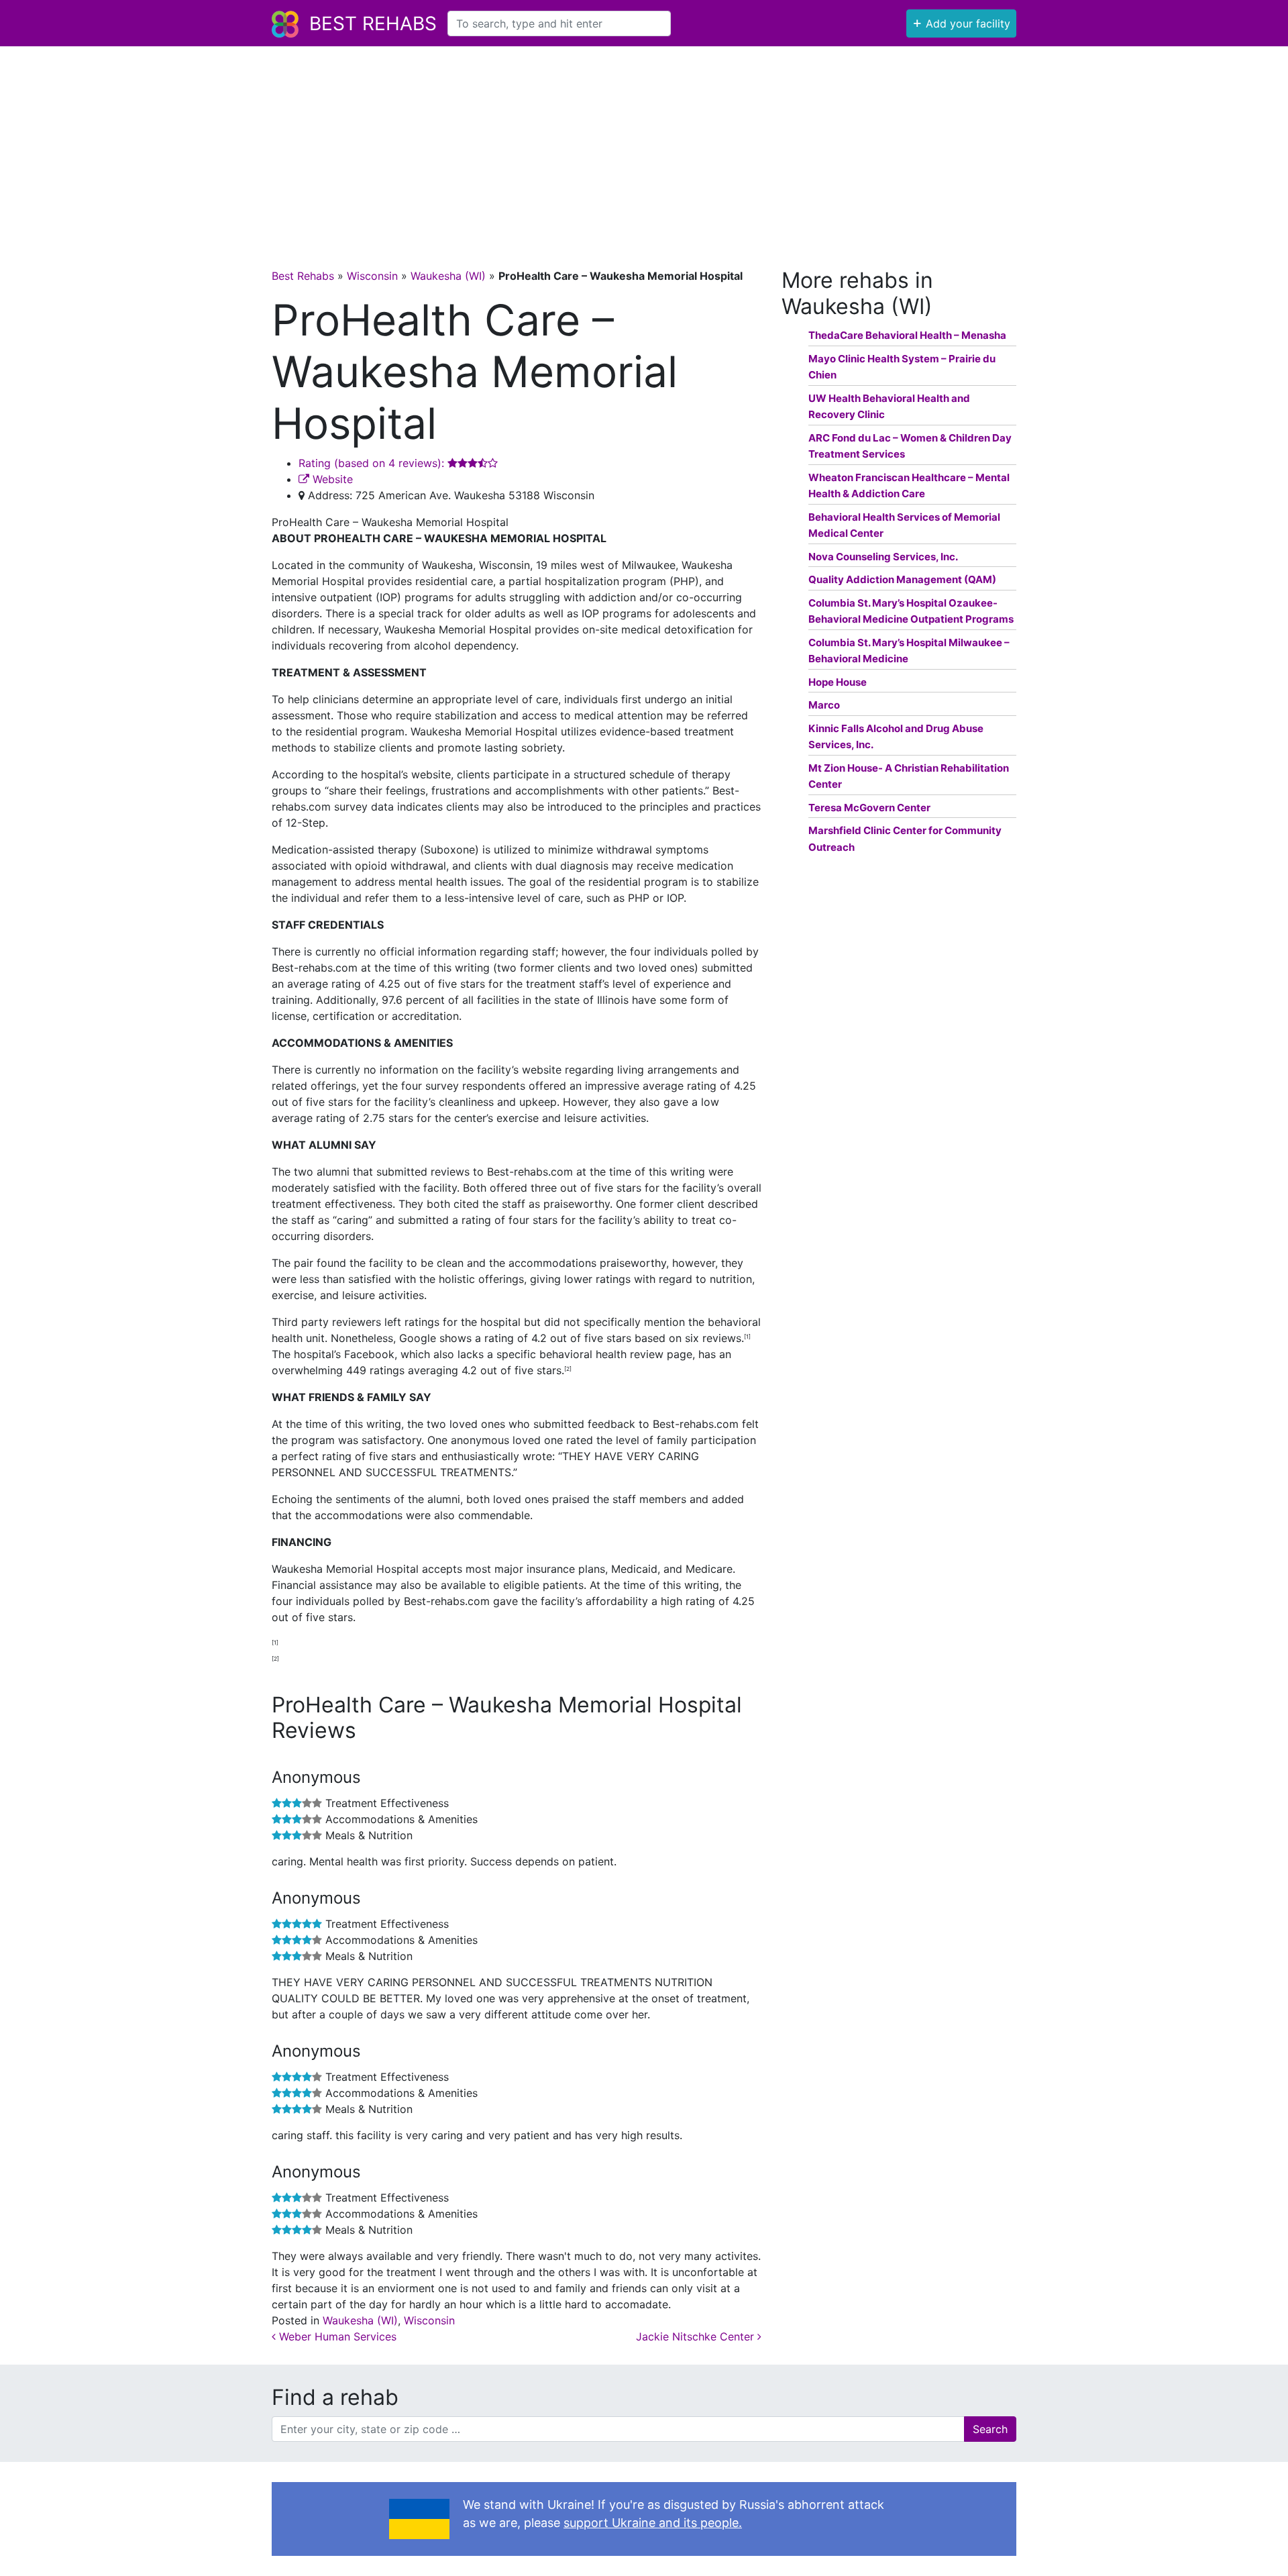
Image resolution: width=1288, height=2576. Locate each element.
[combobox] (559, 23)
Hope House (838, 682)
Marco (824, 705)
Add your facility (961, 22)
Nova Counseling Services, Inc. (883, 557)
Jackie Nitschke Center (697, 2336)
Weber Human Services (336, 2336)
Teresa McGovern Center (869, 808)
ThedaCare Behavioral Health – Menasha (907, 335)
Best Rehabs (373, 23)
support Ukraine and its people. (653, 2523)
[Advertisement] (644, 147)
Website (331, 479)
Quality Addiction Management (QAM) (902, 579)
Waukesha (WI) (448, 276)
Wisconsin (372, 276)
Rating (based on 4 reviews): (373, 463)
